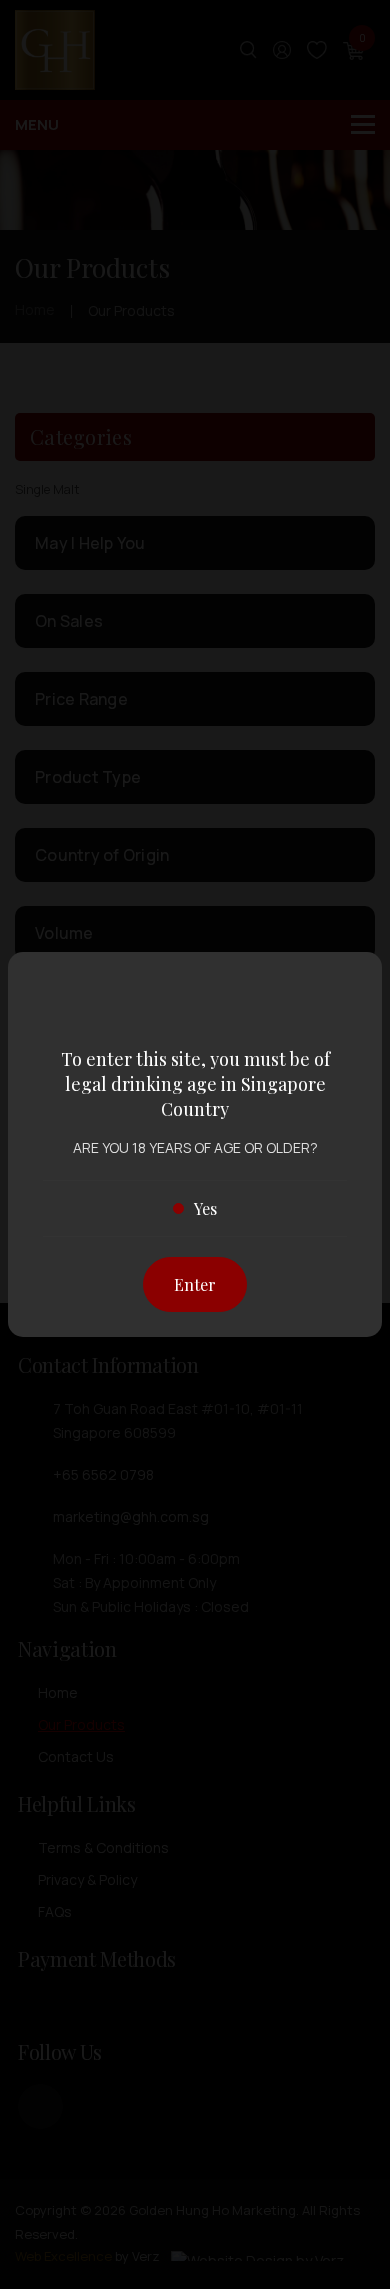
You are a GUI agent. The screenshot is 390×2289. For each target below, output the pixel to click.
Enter (195, 1284)
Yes (205, 1208)
